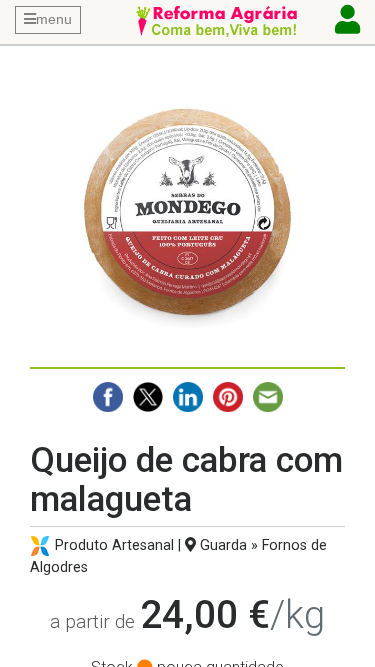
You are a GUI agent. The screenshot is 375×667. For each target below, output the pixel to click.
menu (54, 19)
